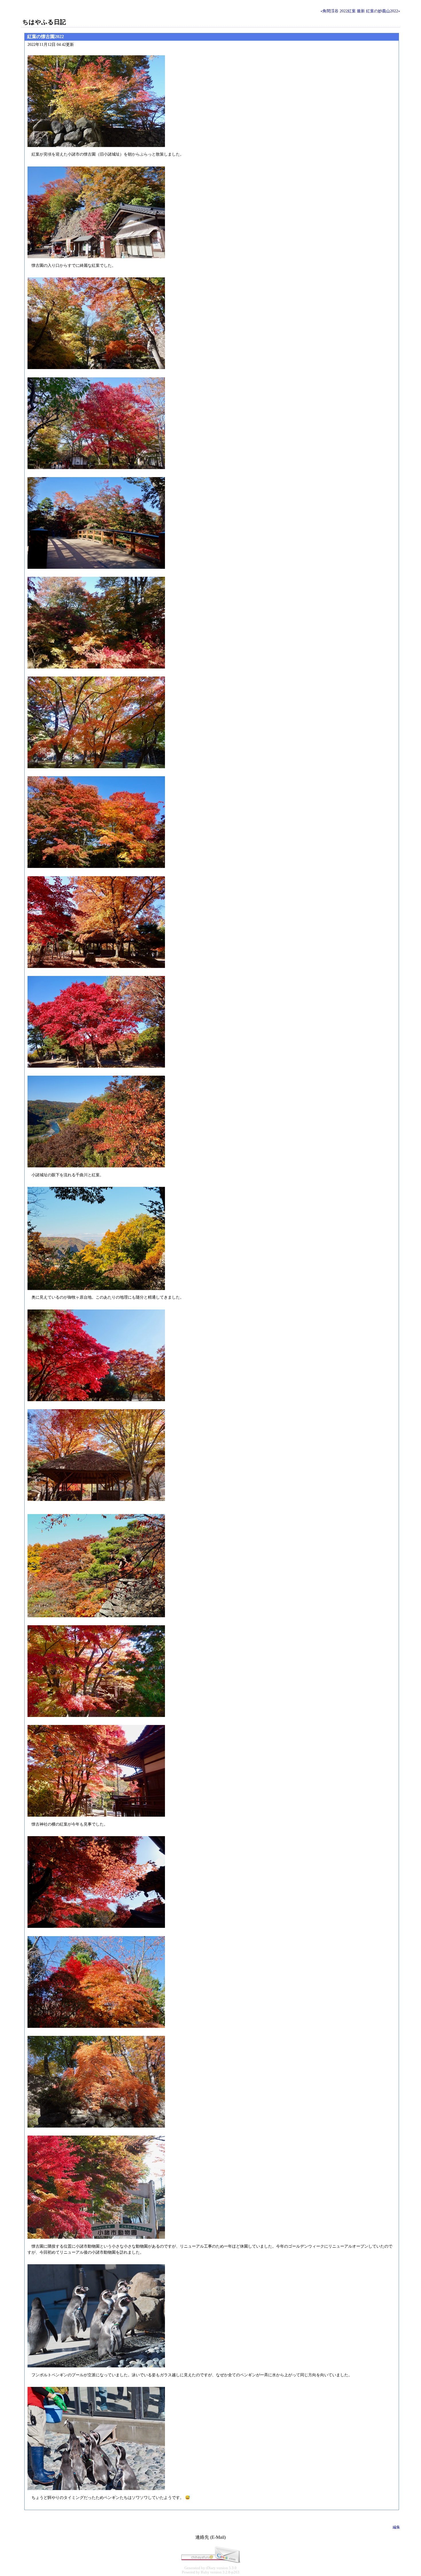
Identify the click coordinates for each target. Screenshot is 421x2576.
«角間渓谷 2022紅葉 (338, 11)
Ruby (205, 2572)
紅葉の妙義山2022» (383, 11)
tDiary (211, 2568)
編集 (396, 2527)
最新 (361, 11)
